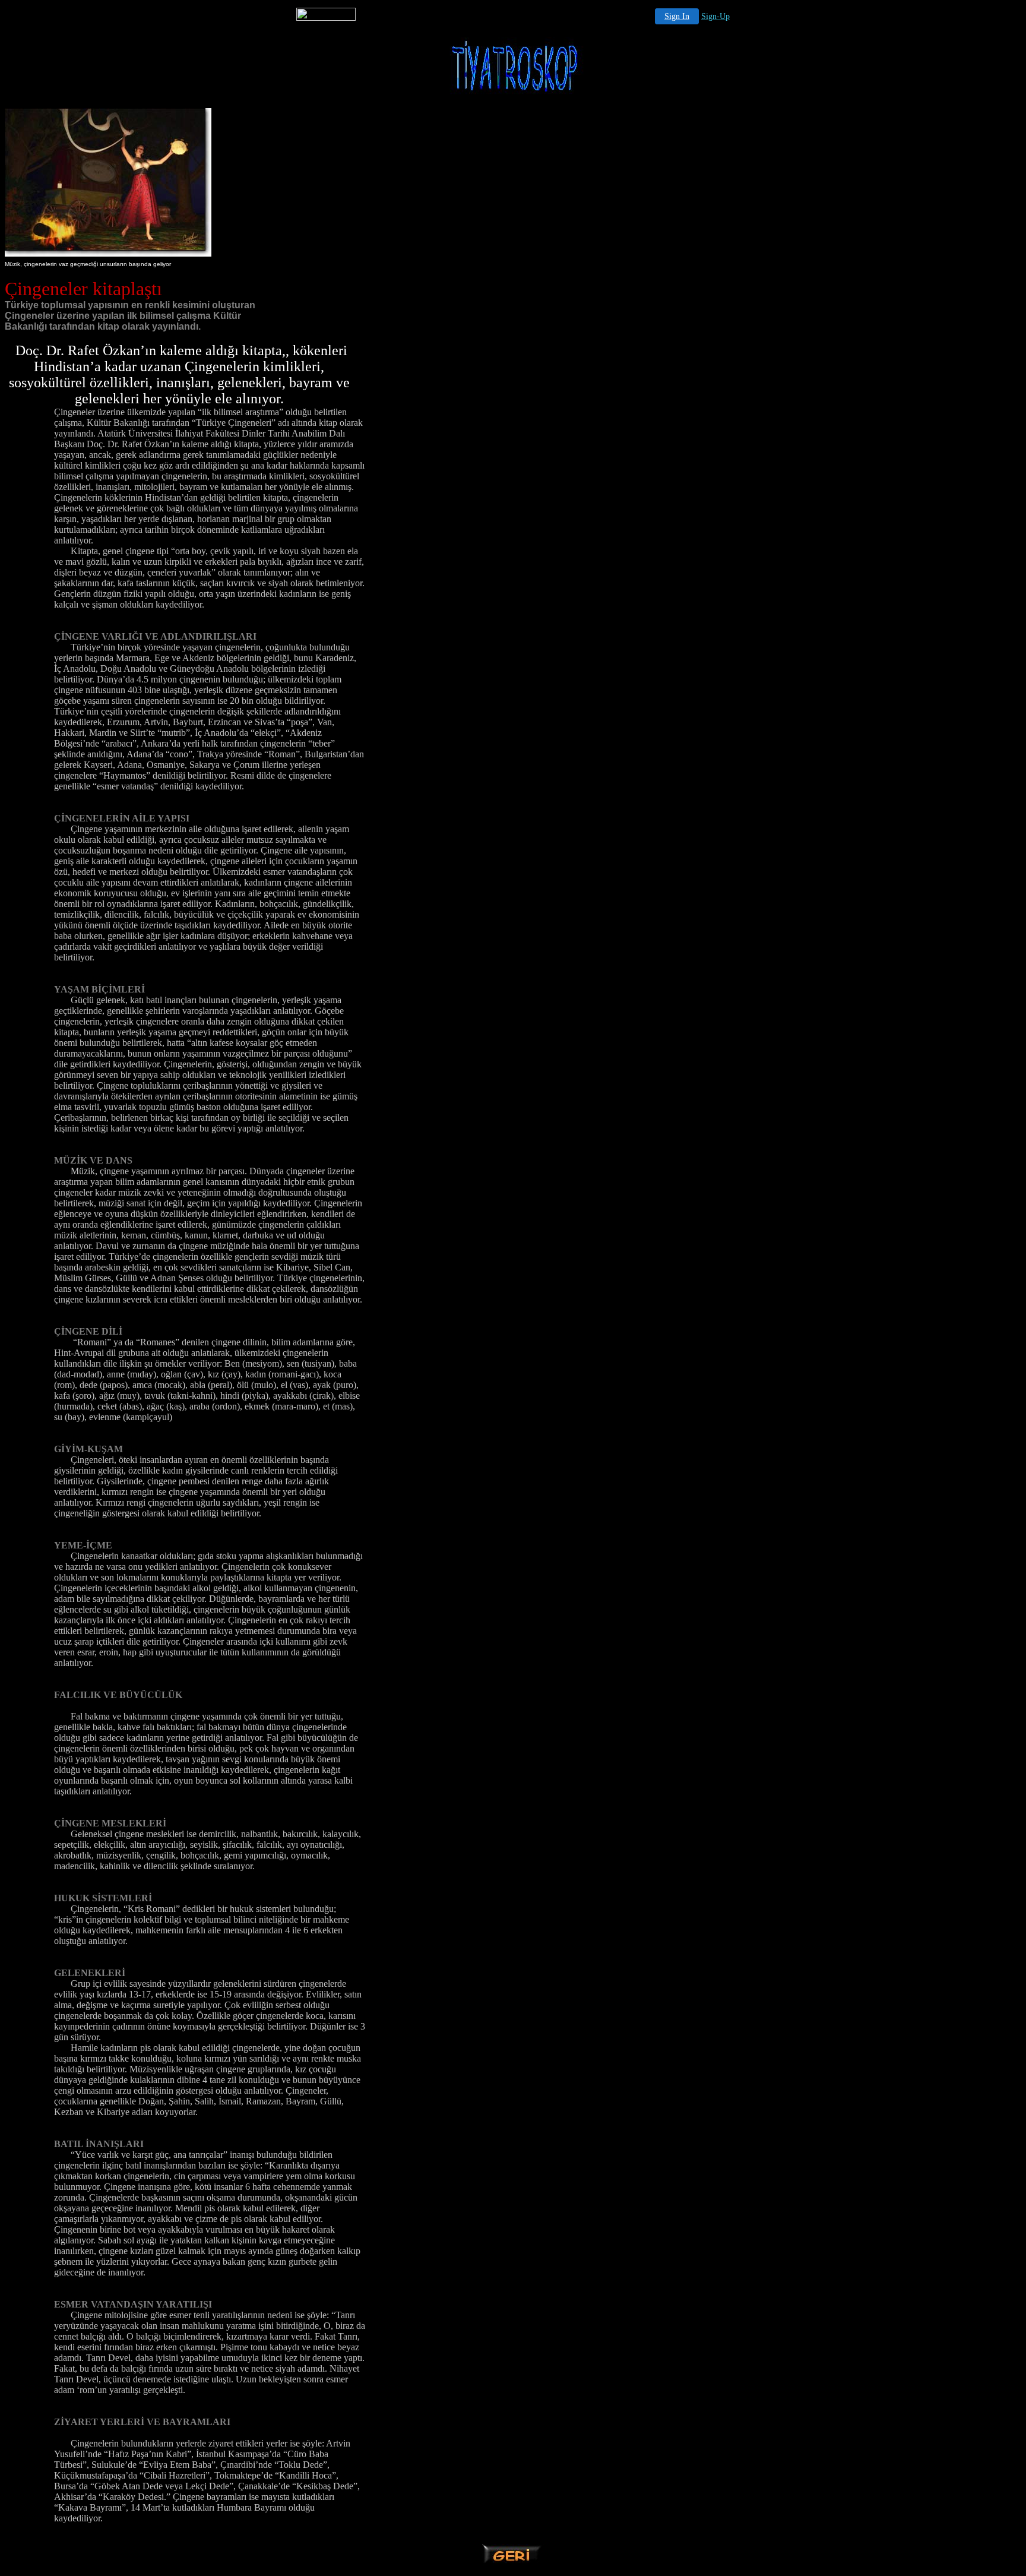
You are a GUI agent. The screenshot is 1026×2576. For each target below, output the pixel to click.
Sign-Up (715, 16)
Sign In (677, 16)
